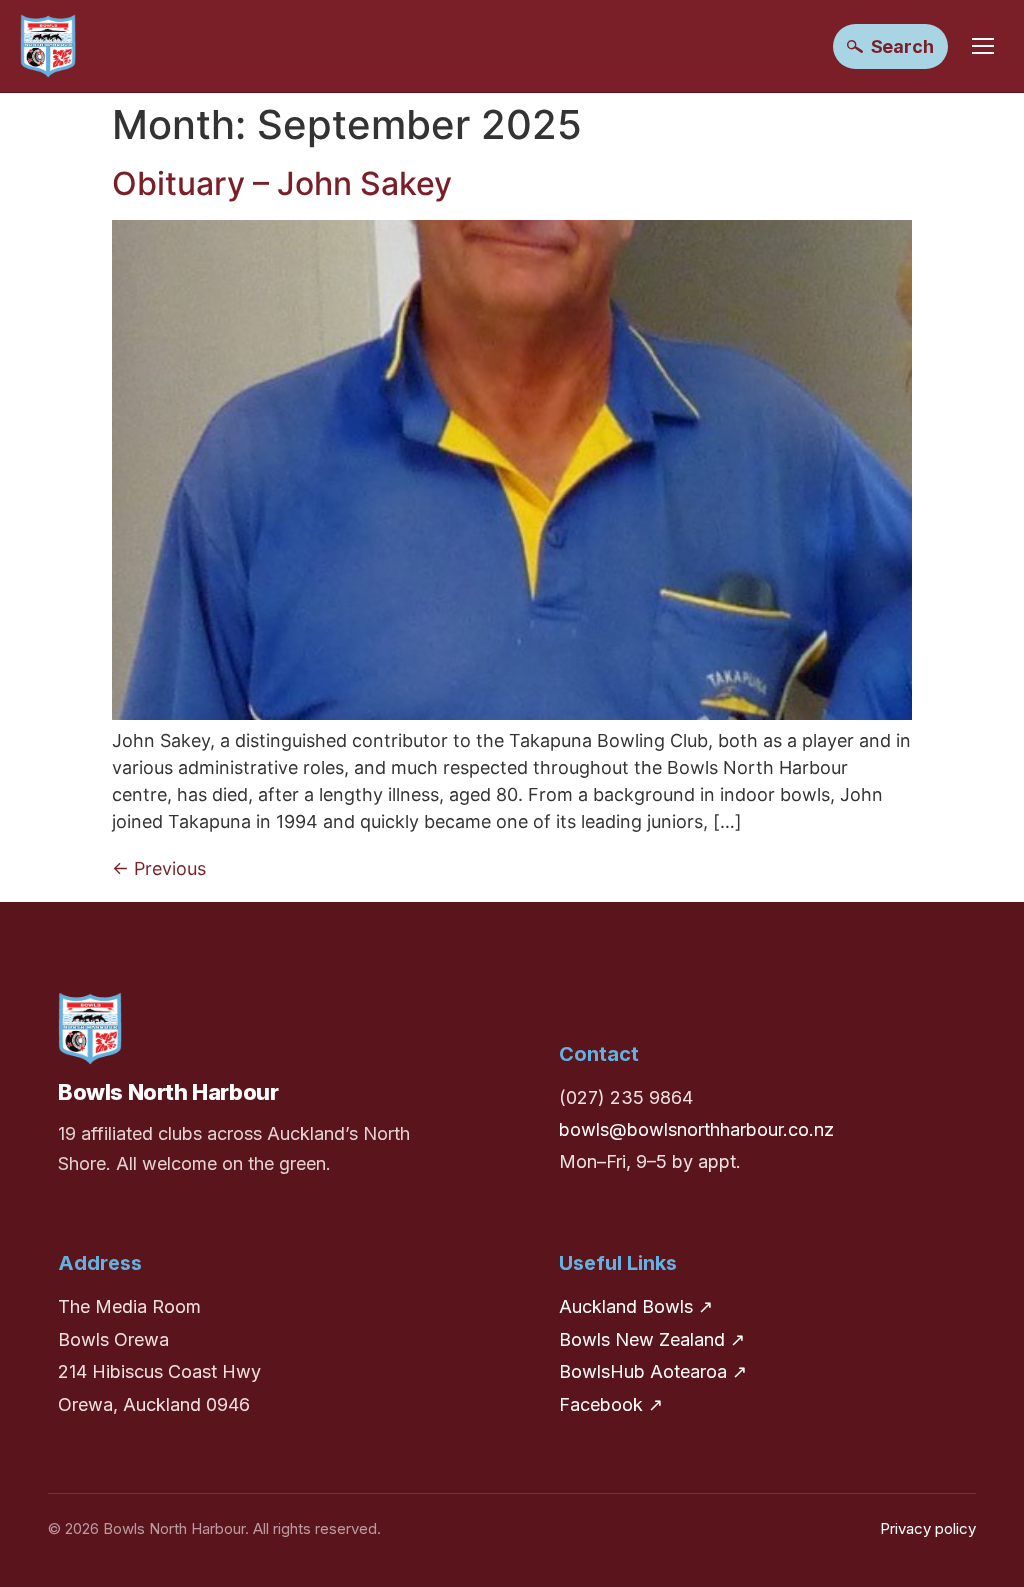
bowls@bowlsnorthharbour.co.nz (696, 1129)
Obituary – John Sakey (282, 183)
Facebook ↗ (611, 1404)
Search (902, 46)
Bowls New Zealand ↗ (652, 1339)
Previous (159, 868)
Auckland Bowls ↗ (636, 1306)
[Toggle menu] (983, 46)
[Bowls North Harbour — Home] (48, 46)
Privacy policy (928, 1528)
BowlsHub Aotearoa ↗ (653, 1371)
